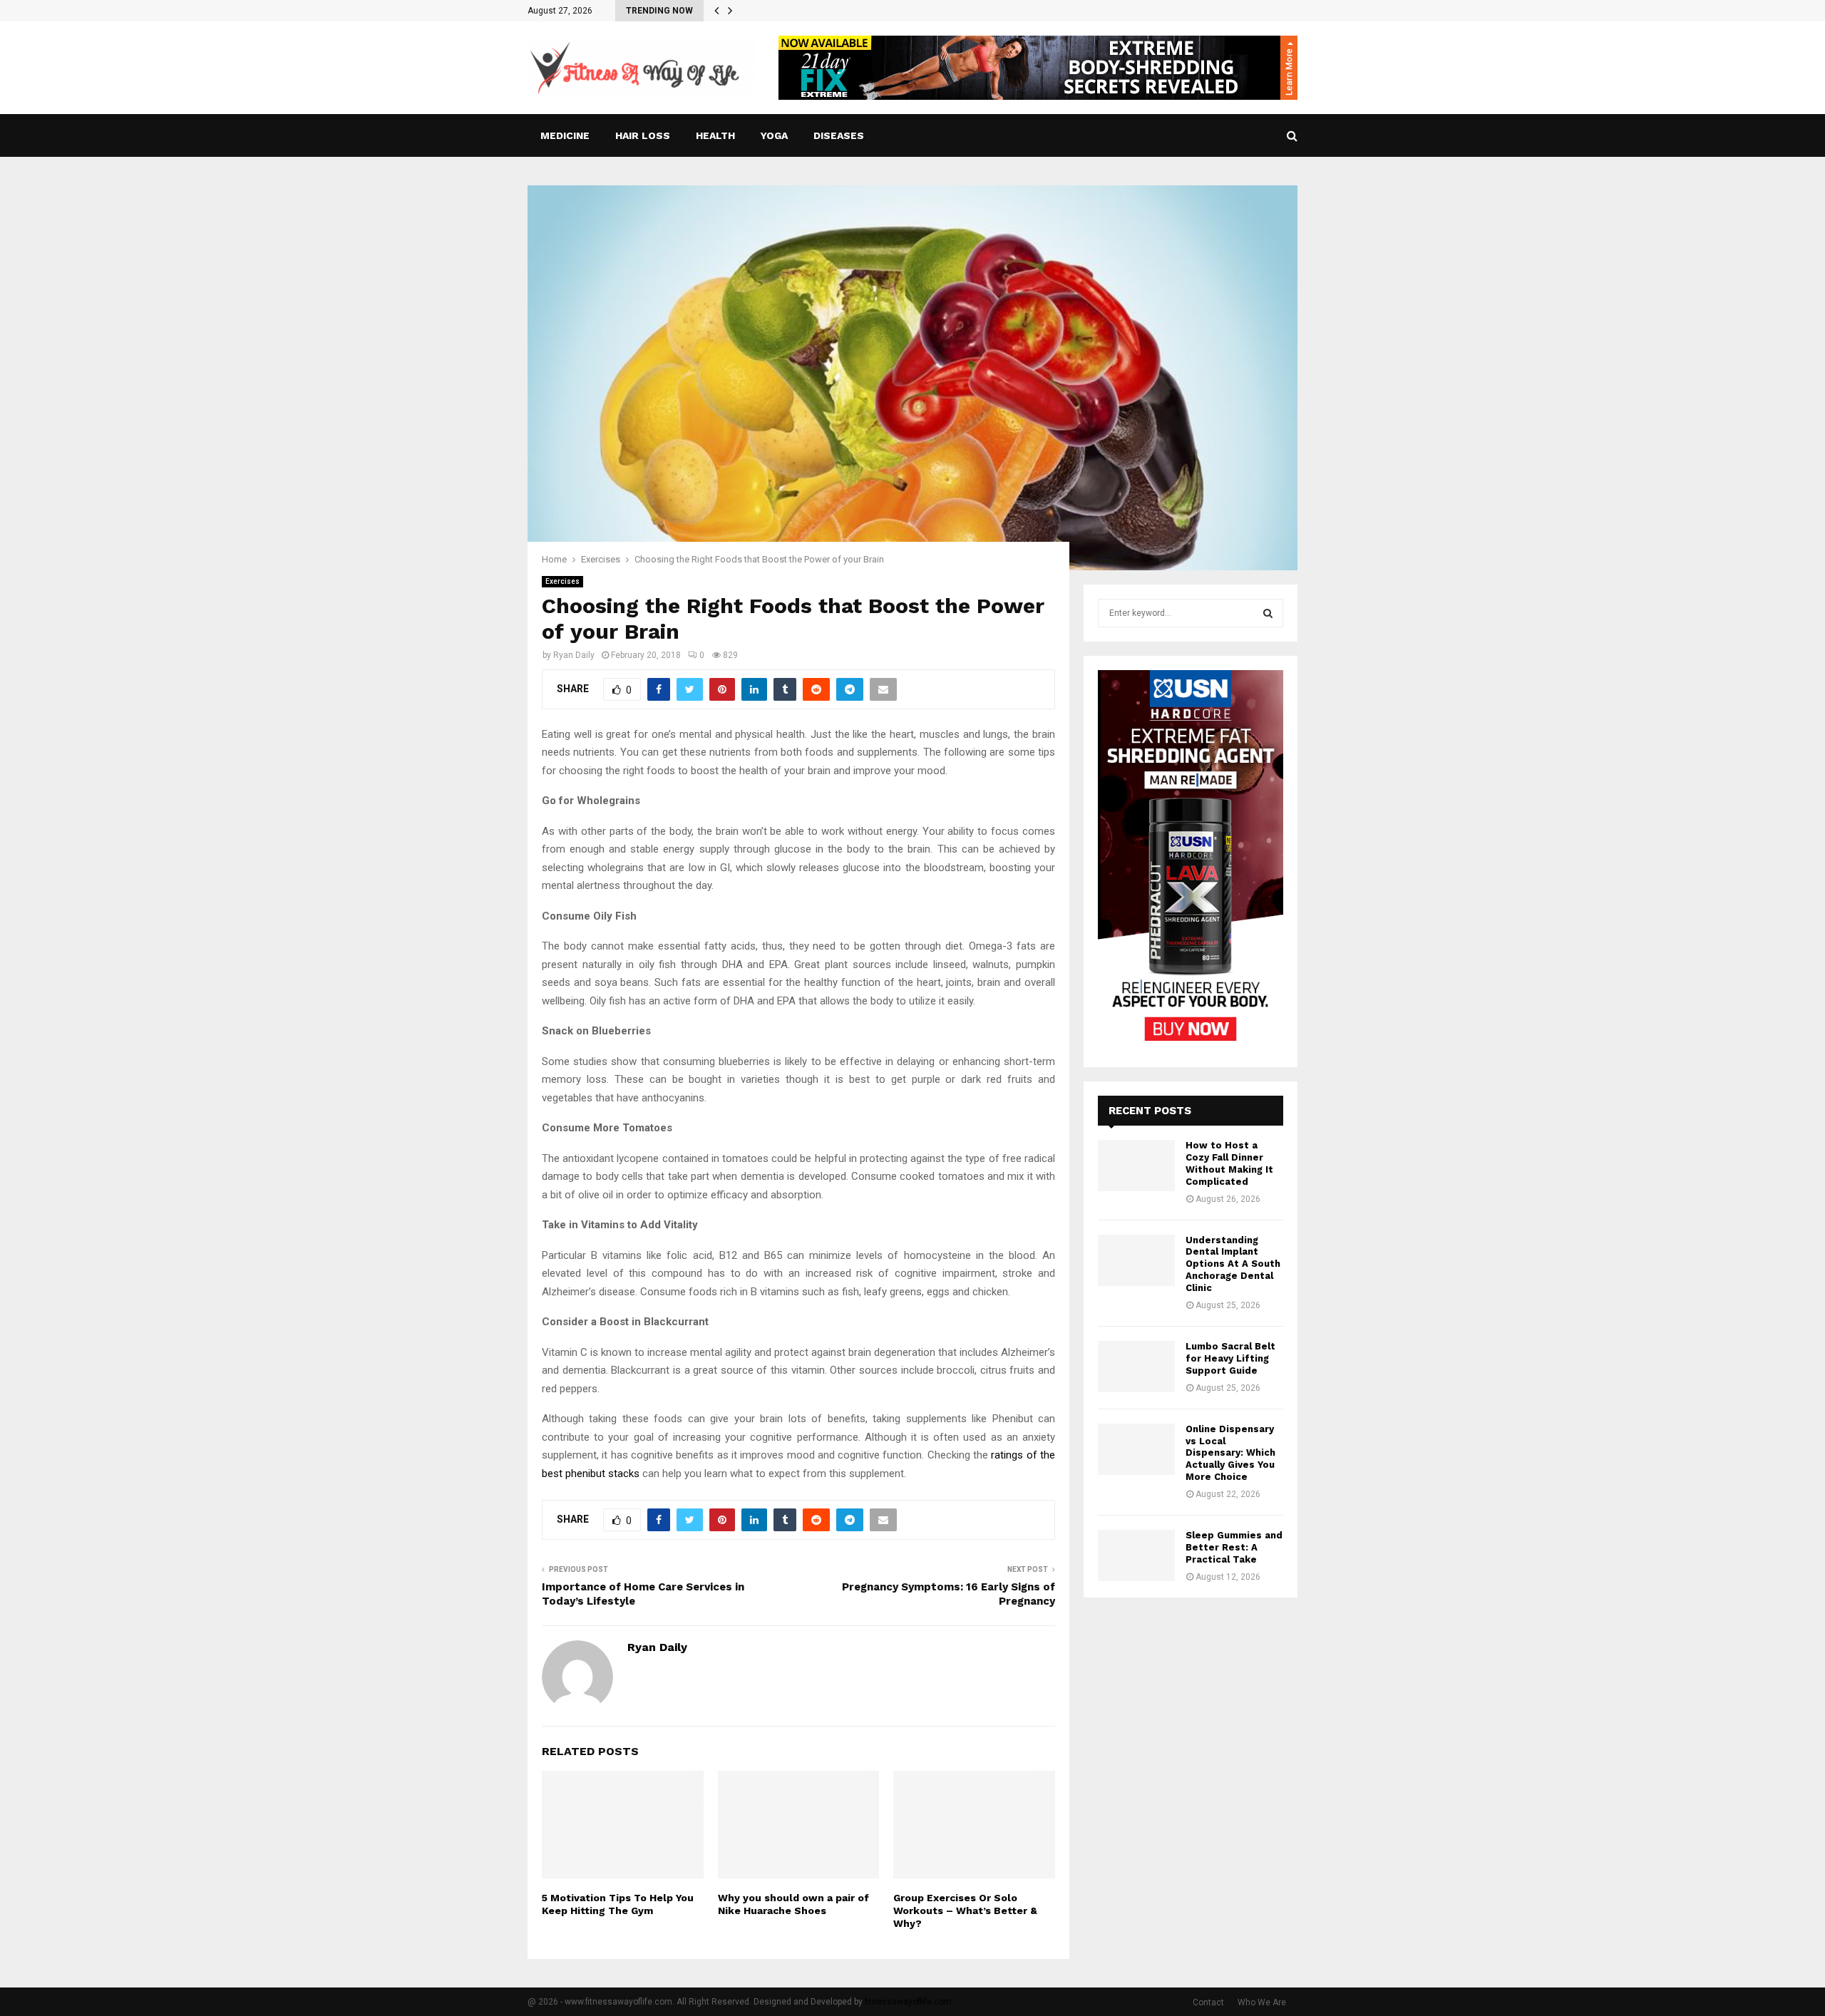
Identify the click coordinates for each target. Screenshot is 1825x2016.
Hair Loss (643, 135)
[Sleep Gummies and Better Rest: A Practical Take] (1136, 1555)
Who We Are (1262, 2002)
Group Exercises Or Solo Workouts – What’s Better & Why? (965, 1910)
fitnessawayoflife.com (908, 2002)
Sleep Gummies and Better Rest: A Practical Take (1234, 1547)
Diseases (839, 135)
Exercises (562, 581)
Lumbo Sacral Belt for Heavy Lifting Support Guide (1230, 1358)
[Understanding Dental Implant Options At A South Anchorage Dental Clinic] (1136, 1260)
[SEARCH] (1268, 613)
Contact (1208, 2002)
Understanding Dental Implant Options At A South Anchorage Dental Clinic (1233, 1264)
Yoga (774, 135)
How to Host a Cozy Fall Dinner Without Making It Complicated (1229, 1163)
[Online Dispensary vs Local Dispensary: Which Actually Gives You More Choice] (1136, 1449)
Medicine (565, 135)
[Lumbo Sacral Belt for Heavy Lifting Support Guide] (1136, 1367)
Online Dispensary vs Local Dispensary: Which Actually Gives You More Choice (1230, 1453)
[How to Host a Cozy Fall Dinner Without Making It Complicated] (1136, 1166)
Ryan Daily (574, 655)
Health (715, 135)
